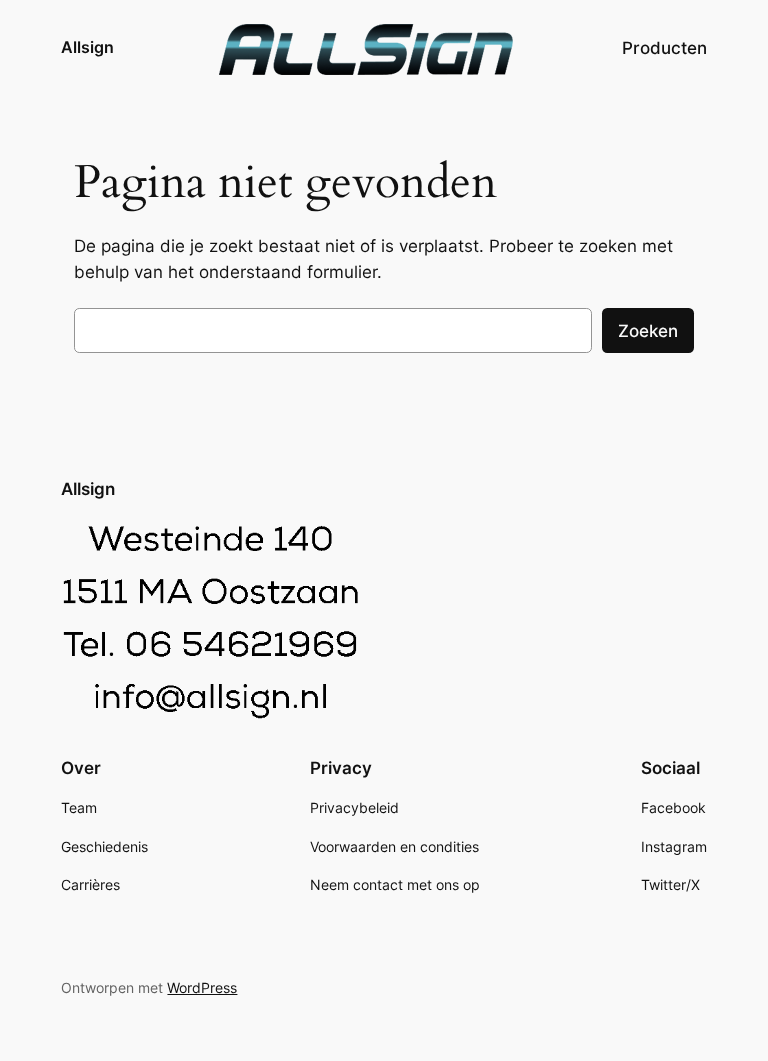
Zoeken (648, 331)
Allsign (87, 47)
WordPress (202, 987)
